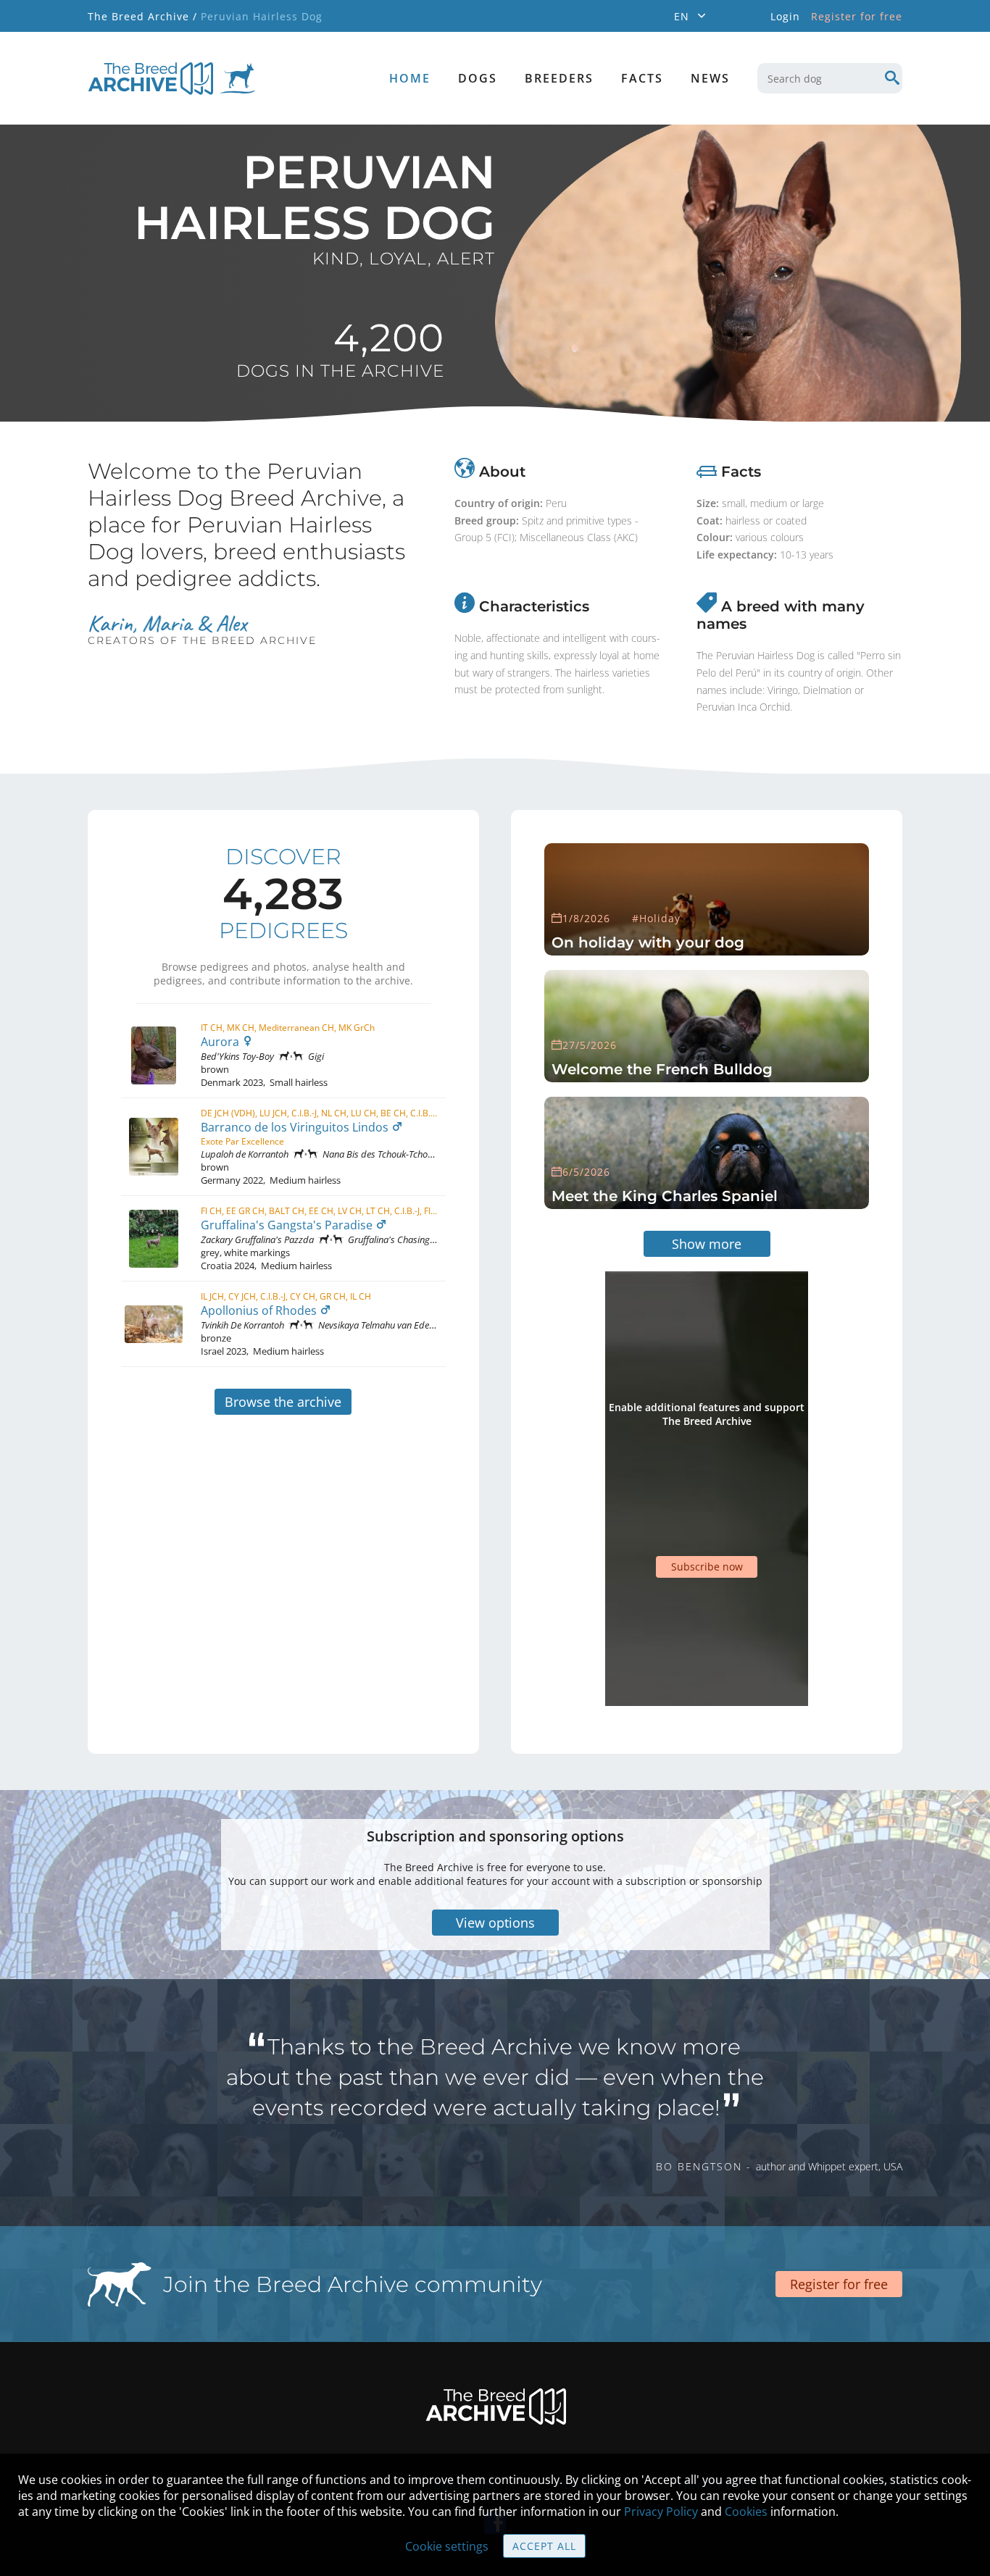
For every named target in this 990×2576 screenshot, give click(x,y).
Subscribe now (707, 1567)
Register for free (857, 16)
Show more (707, 1244)
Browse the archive (283, 1402)
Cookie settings (447, 2546)
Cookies (746, 2512)
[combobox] (830, 78)
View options (495, 1923)
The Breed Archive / (142, 16)
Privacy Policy (661, 2512)
